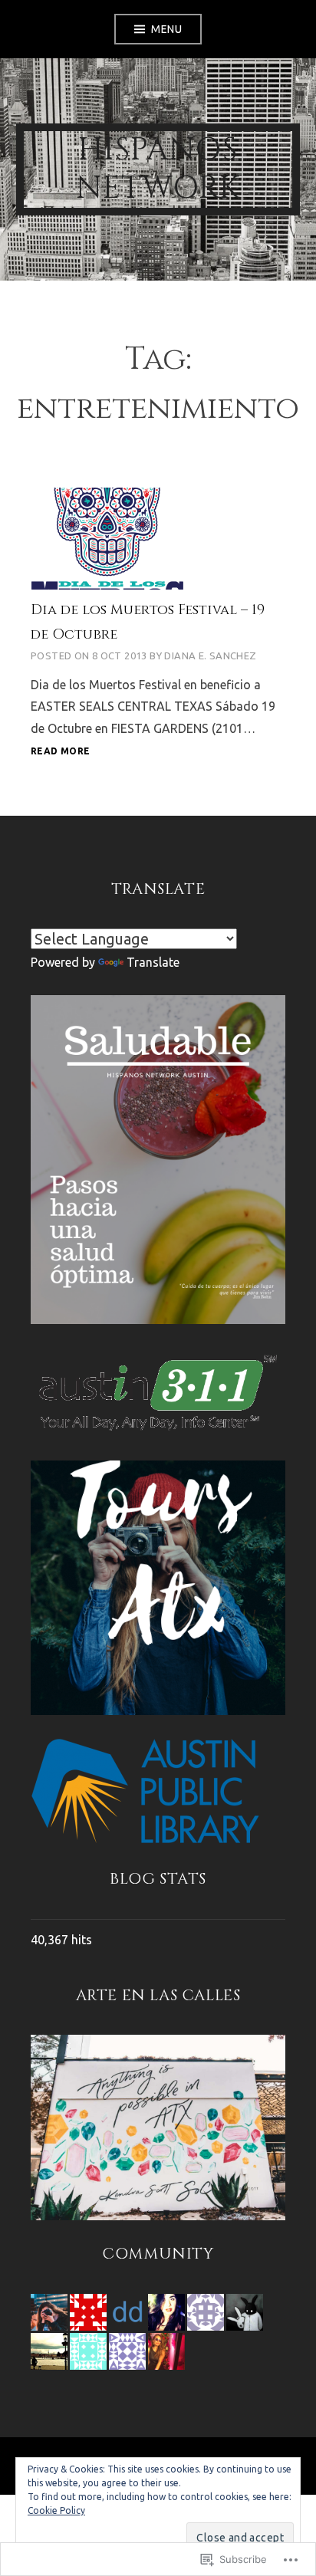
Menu (166, 29)
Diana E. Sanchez (210, 655)
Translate (153, 962)
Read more (60, 752)
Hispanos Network (158, 169)
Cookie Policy (56, 2510)
